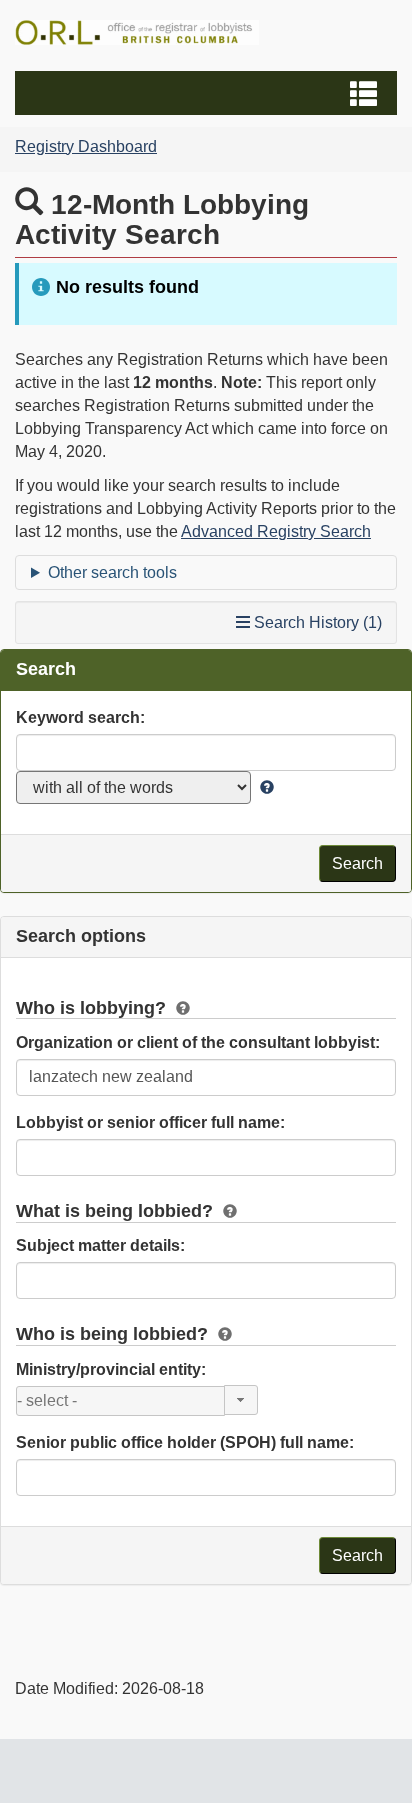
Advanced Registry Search (276, 531)
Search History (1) (316, 622)
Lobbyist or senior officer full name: (150, 1122)
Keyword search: (80, 717)
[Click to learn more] (264, 788)
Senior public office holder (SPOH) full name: (185, 1442)
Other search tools (112, 572)
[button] (208, 93)
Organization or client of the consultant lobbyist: (198, 1042)
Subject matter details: (100, 1245)
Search (357, 863)
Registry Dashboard (86, 146)
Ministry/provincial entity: (111, 1369)
